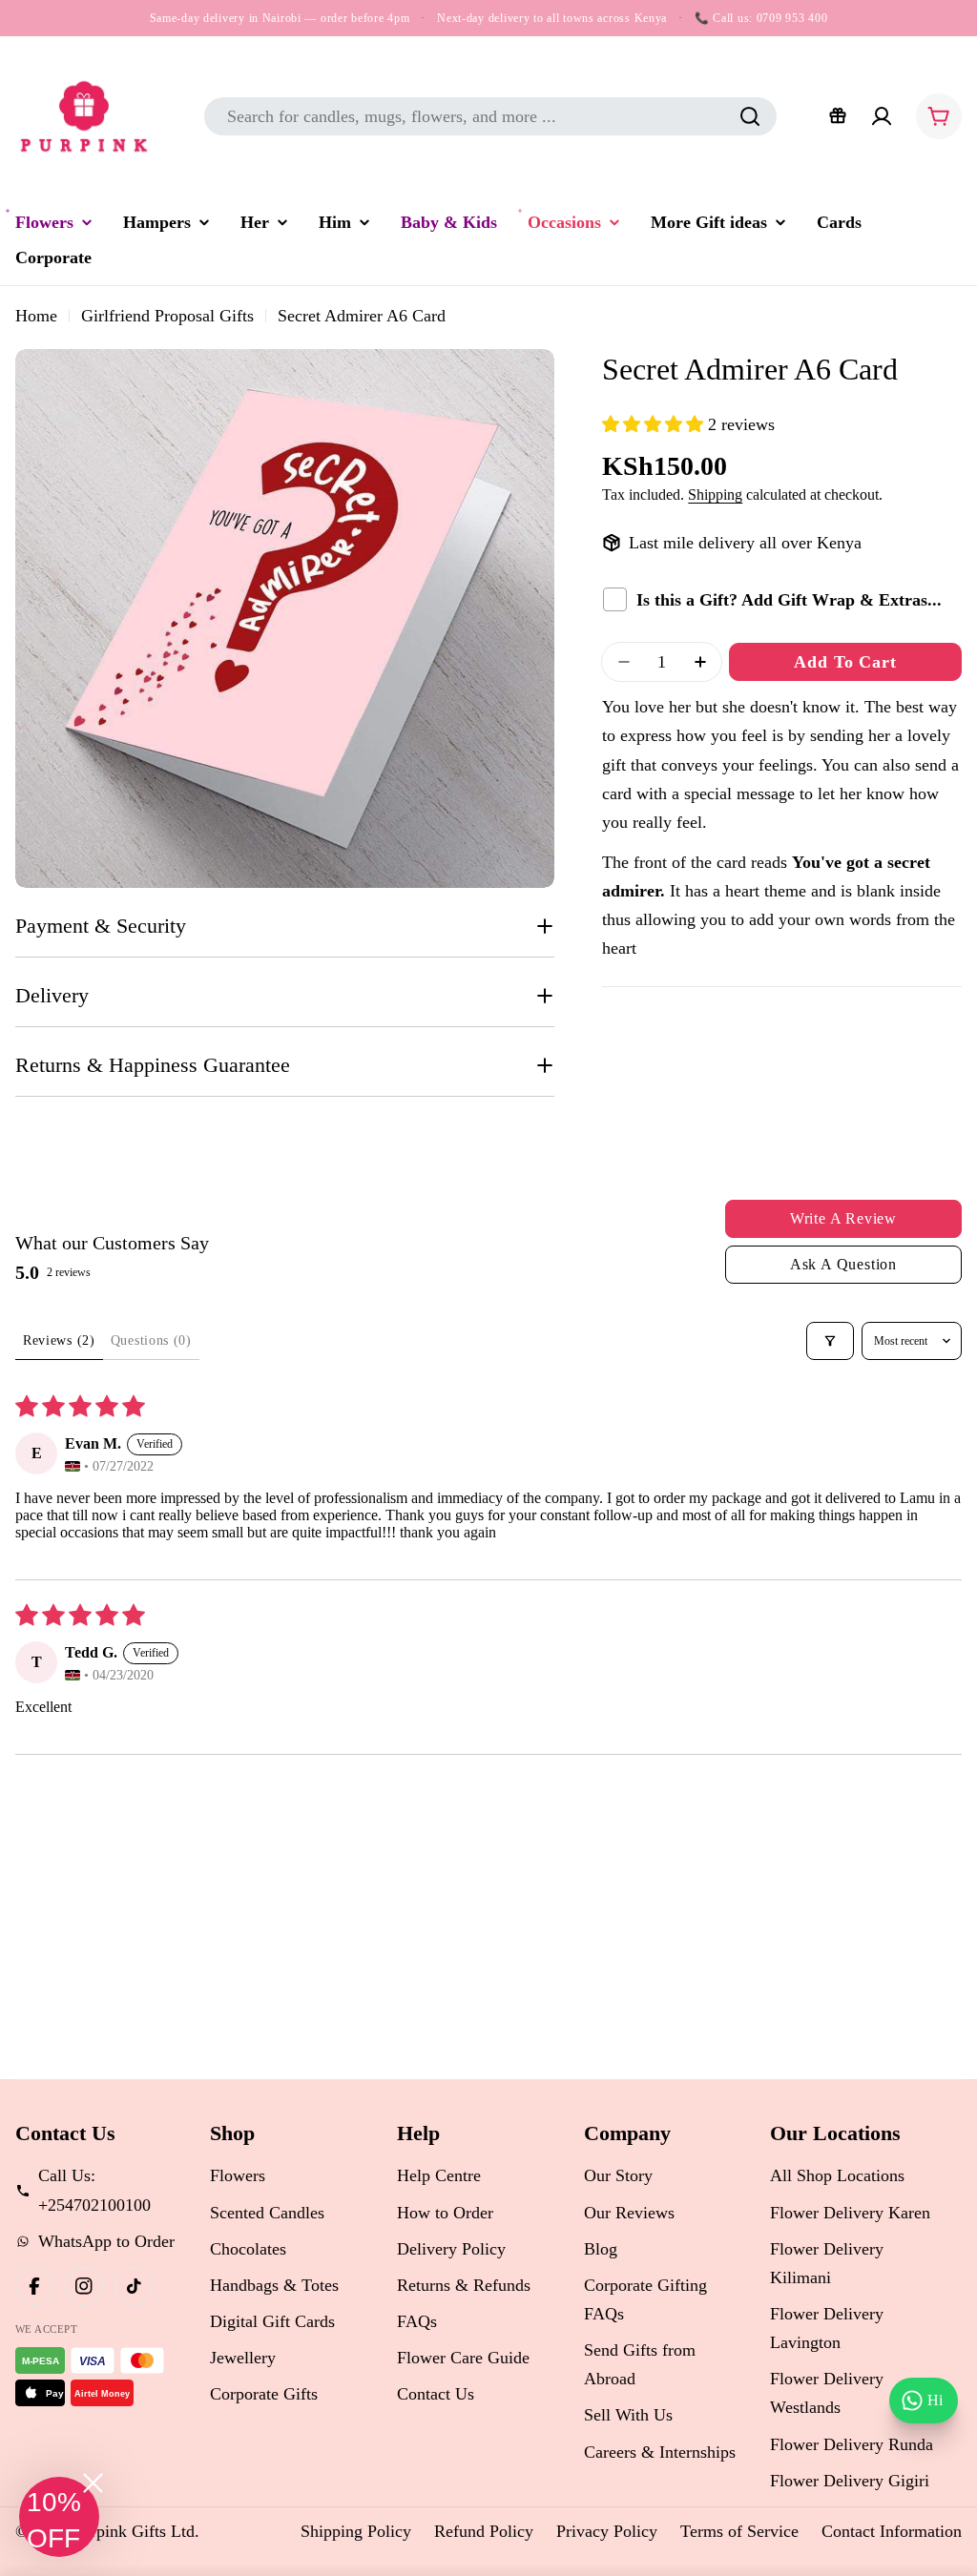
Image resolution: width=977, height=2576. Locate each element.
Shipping (715, 495)
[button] (655, 424)
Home (36, 316)
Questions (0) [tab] (151, 1340)
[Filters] (830, 1341)
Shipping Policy (356, 2531)
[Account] (882, 116)
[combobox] (490, 116)
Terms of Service (739, 2531)
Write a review (843, 1218)
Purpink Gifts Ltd (134, 2531)
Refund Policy (484, 2531)
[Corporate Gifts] (838, 116)
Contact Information (892, 2531)
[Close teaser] (93, 2483)
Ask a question (843, 1264)
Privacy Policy (607, 2531)
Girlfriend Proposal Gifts (167, 316)
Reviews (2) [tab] (59, 1340)
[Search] (750, 116)
